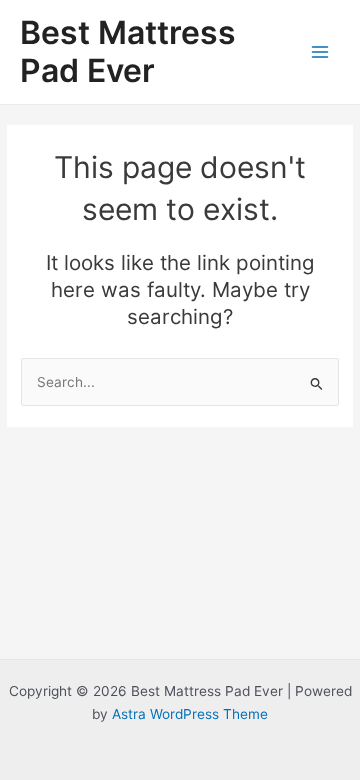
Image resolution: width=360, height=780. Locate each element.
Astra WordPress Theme (190, 714)
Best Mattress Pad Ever (128, 51)
